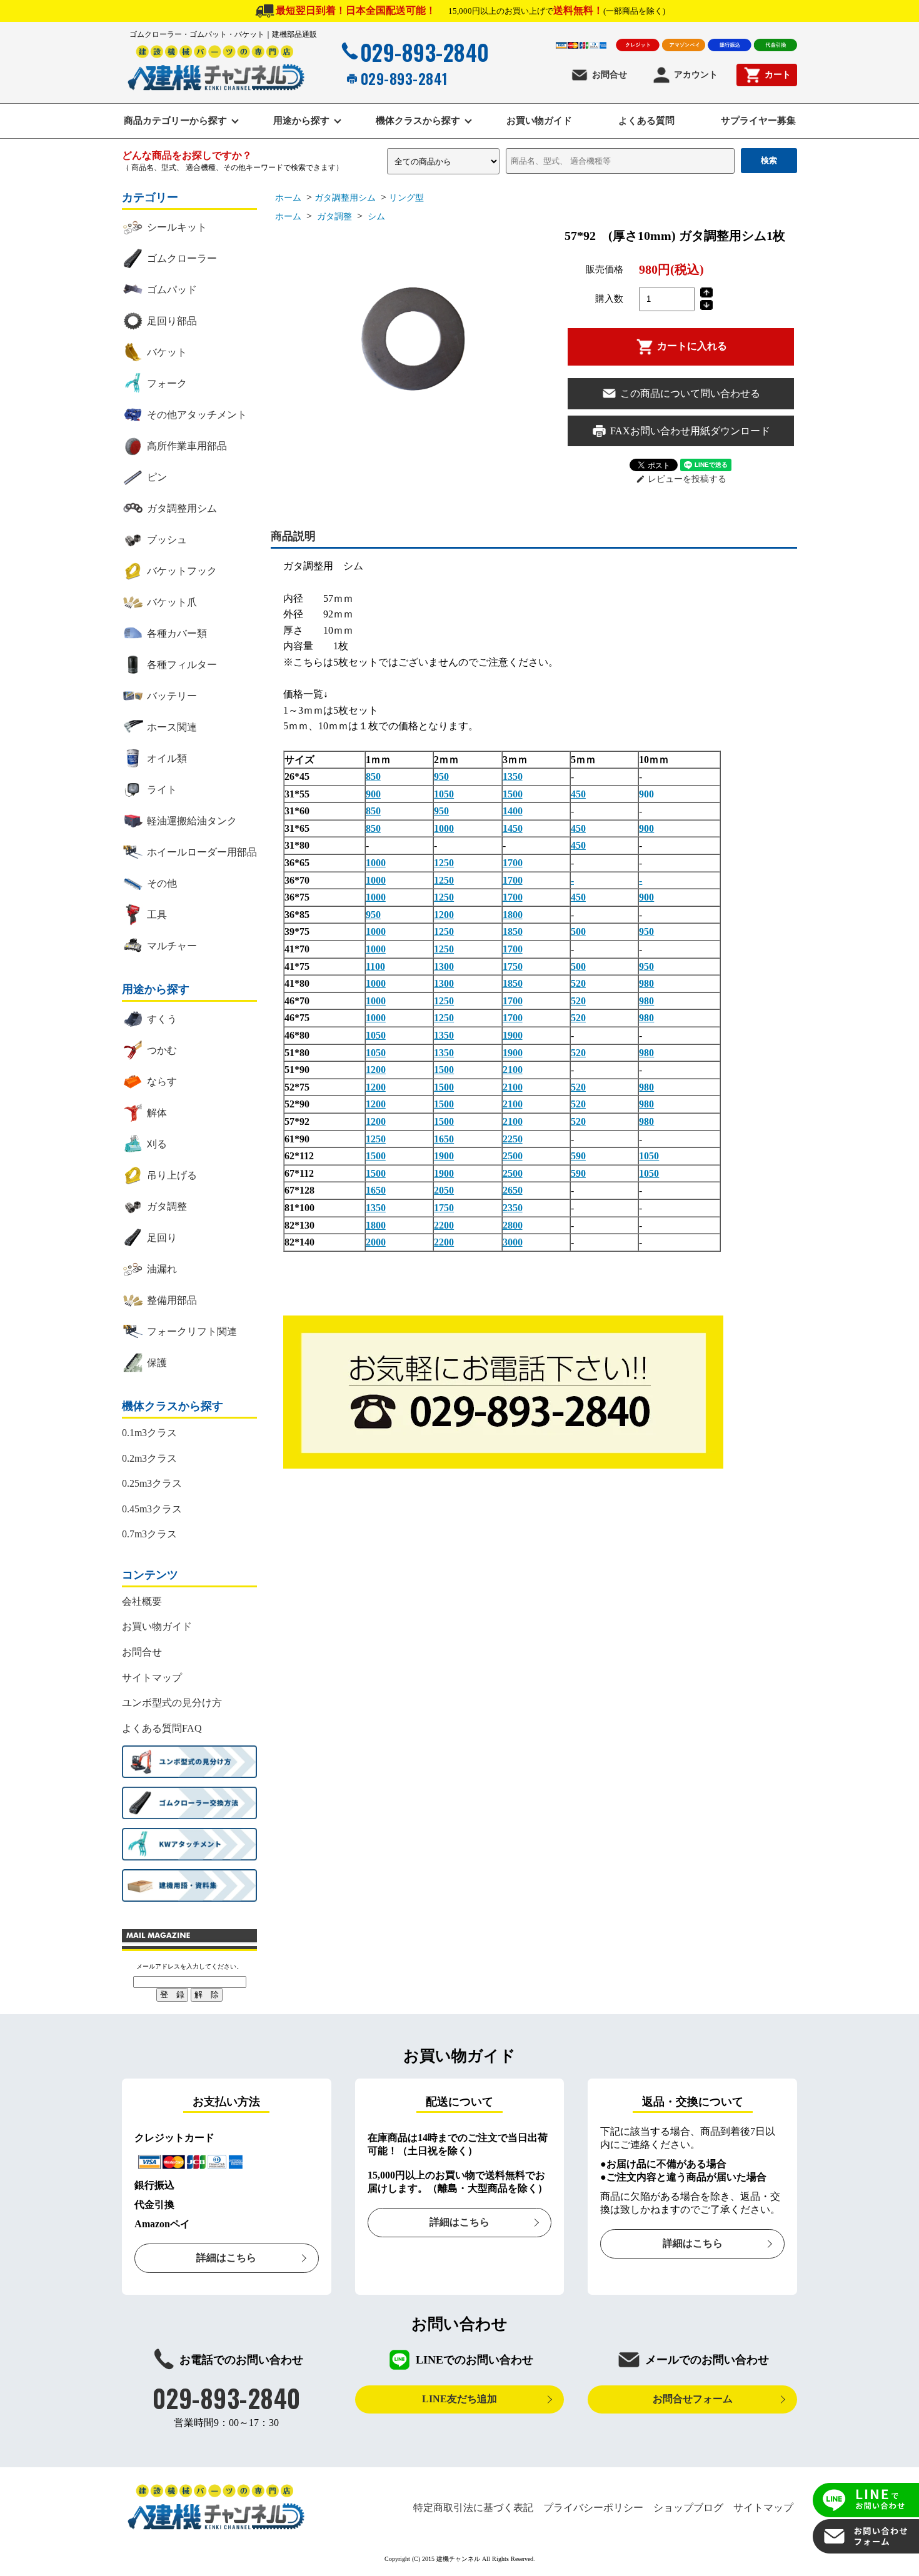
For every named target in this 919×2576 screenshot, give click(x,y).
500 (578, 931)
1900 (513, 1035)
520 (578, 983)
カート (778, 75)
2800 (513, 1225)
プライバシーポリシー (593, 2508)
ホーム (288, 198)
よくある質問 (646, 121)
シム (375, 217)
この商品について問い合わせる (690, 393)
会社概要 (142, 1601)
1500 (513, 794)
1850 (513, 931)
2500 (513, 1156)
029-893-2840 (425, 52)
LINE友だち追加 (459, 2399)
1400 (513, 811)
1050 (444, 794)
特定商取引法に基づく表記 (473, 2508)
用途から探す (301, 121)
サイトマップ (152, 1678)
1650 (444, 1139)
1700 (513, 863)
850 (373, 776)
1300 (444, 966)
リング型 (406, 198)
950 (441, 776)
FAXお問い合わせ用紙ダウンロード (690, 431)
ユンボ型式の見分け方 (172, 1703)
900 (373, 794)
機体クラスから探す (418, 121)
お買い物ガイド (539, 121)
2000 (376, 1242)
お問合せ (610, 75)
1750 (513, 966)
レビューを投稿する (681, 479)
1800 (513, 915)
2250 (513, 1139)
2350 (513, 1208)
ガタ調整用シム (345, 198)
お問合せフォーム (693, 2399)
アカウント (696, 75)
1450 (513, 828)
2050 (444, 1190)
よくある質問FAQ (162, 1728)
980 (646, 983)
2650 (513, 1190)
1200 (444, 915)
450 (578, 794)
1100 (375, 966)
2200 (444, 1225)
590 (578, 1156)
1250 (444, 863)
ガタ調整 (333, 217)
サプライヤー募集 (758, 121)
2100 (513, 1070)
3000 (513, 1242)
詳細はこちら (226, 2258)
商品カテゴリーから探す (175, 121)
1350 (513, 776)
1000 (444, 828)
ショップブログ (688, 2508)
